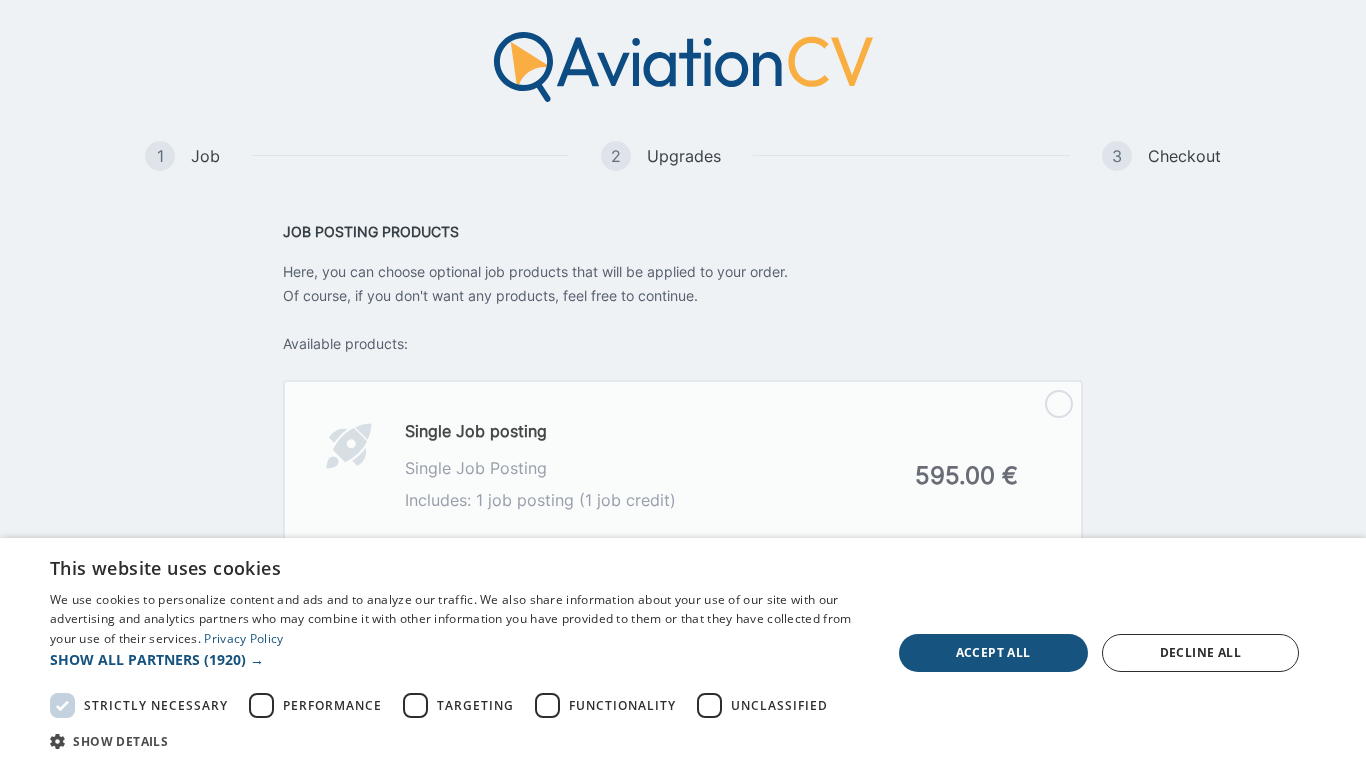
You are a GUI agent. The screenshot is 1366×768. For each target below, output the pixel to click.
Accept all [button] (993, 652)
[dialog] (683, 653)
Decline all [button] (1200, 652)
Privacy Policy (243, 638)
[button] (458, 659)
